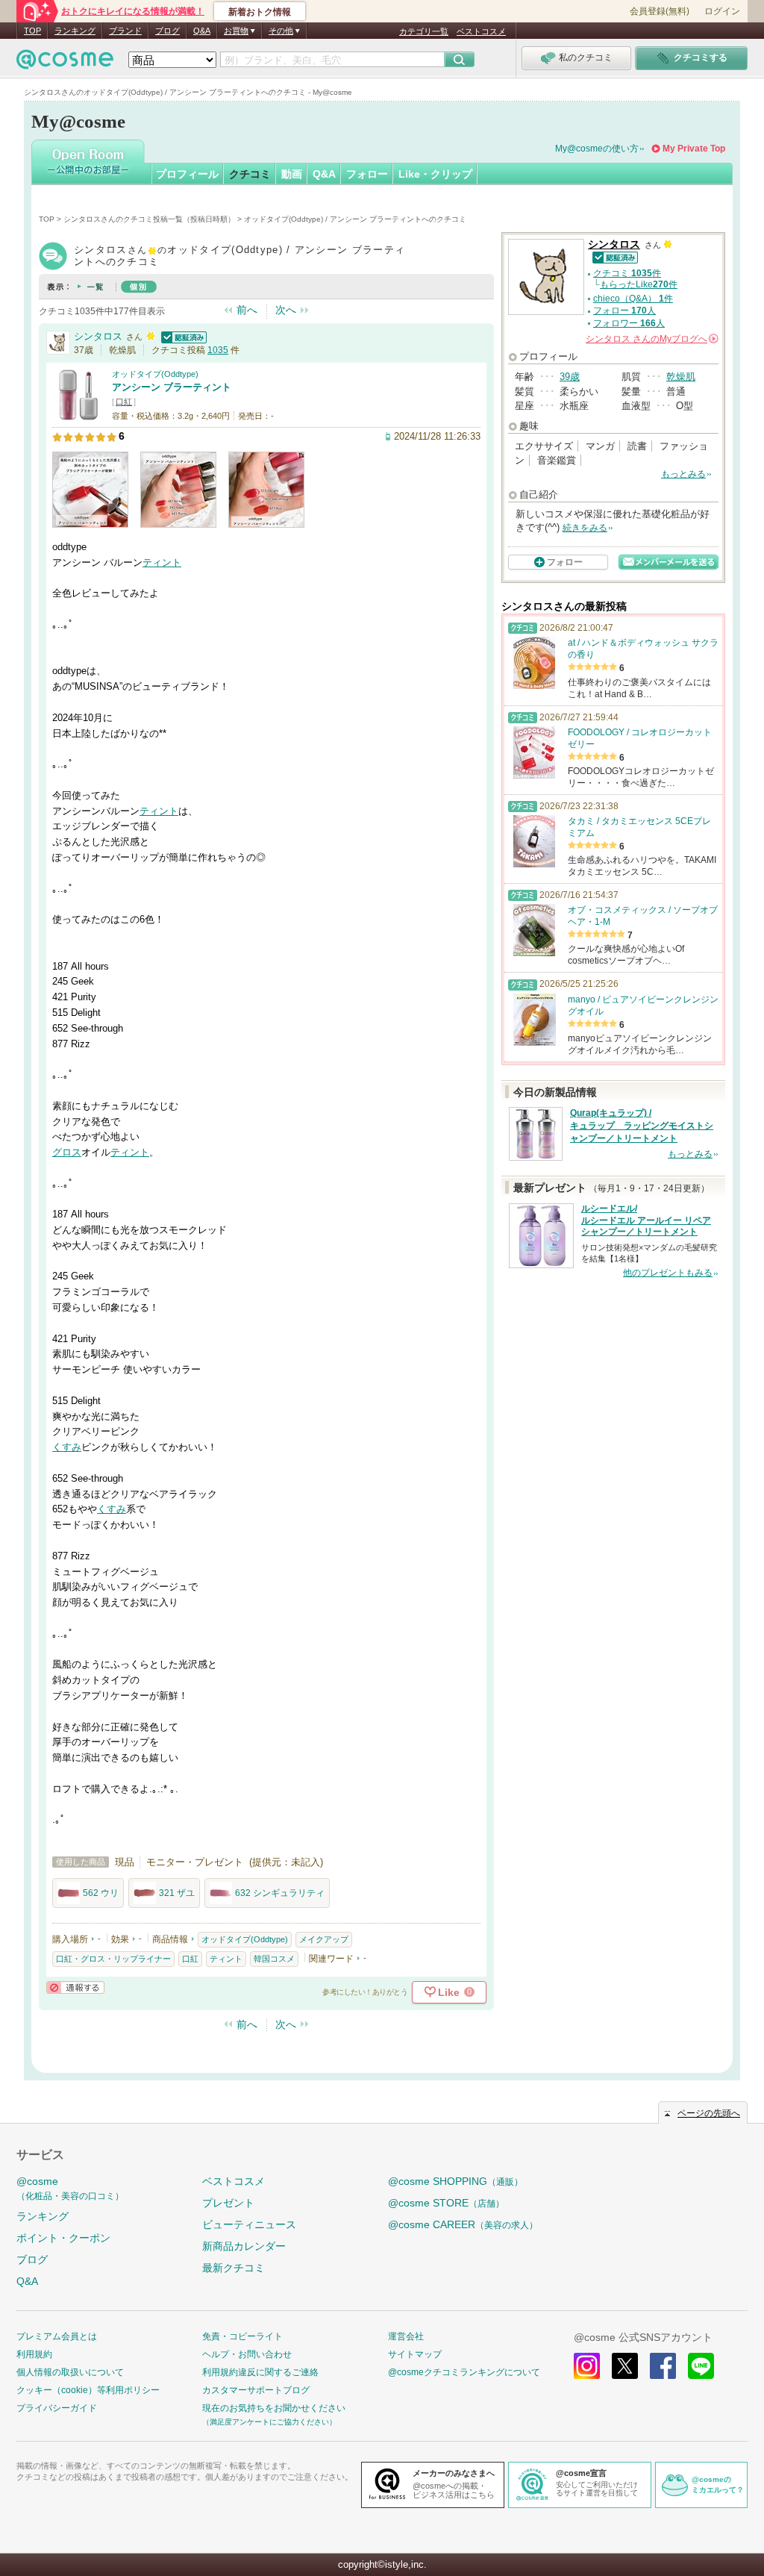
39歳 (570, 377)
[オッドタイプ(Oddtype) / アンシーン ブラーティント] (78, 414)
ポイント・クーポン (63, 2238)
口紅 (124, 402)
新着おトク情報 (260, 12)
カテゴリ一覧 (424, 31)
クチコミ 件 (627, 273)
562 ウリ (101, 1893)
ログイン (722, 11)
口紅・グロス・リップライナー (113, 1959)
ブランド (125, 31)
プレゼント (228, 2203)
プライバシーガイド (57, 2408)
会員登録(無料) (660, 11)
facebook (663, 2366)
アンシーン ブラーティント (172, 387)
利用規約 (34, 2354)
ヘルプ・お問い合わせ (247, 2354)
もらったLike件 (639, 284)
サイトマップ (415, 2354)
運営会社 (406, 2336)
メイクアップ (324, 1939)
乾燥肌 (681, 377)
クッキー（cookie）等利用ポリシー (88, 2390)
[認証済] (182, 336)
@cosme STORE (446, 2203)
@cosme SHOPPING (455, 2181)
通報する (75, 1987)
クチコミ (250, 174)
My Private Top (694, 149)
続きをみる (585, 528)
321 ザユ (177, 1893)
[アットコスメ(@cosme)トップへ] (65, 63)
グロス (67, 1152)
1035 (218, 350)
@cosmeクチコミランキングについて (464, 2372)
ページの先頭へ (709, 2113)
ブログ (167, 31)
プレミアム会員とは (57, 2336)
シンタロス (98, 336)
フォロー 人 (624, 311)
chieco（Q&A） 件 (633, 299)
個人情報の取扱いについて (70, 2372)
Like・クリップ (435, 174)
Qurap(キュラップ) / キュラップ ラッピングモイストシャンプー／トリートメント (642, 1126)
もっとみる (683, 474)
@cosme (70, 2188)
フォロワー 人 (629, 323)
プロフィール (187, 174)
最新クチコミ (234, 2268)
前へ (247, 310)
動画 (292, 174)
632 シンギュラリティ (280, 1893)
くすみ (67, 1447)
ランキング (75, 31)
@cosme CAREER (463, 2224)
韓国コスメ (274, 1959)
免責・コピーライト (242, 2336)
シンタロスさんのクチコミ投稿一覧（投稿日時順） (149, 219)
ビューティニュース (249, 2224)
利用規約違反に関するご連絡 (260, 2372)
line (701, 2366)
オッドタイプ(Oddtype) (155, 374)
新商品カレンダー (244, 2246)
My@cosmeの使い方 (597, 149)
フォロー (367, 174)
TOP (32, 31)
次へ (286, 310)
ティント (162, 562)
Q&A (202, 31)
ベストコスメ (481, 31)
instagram (587, 2366)
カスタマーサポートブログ (256, 2390)
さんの (651, 339)
